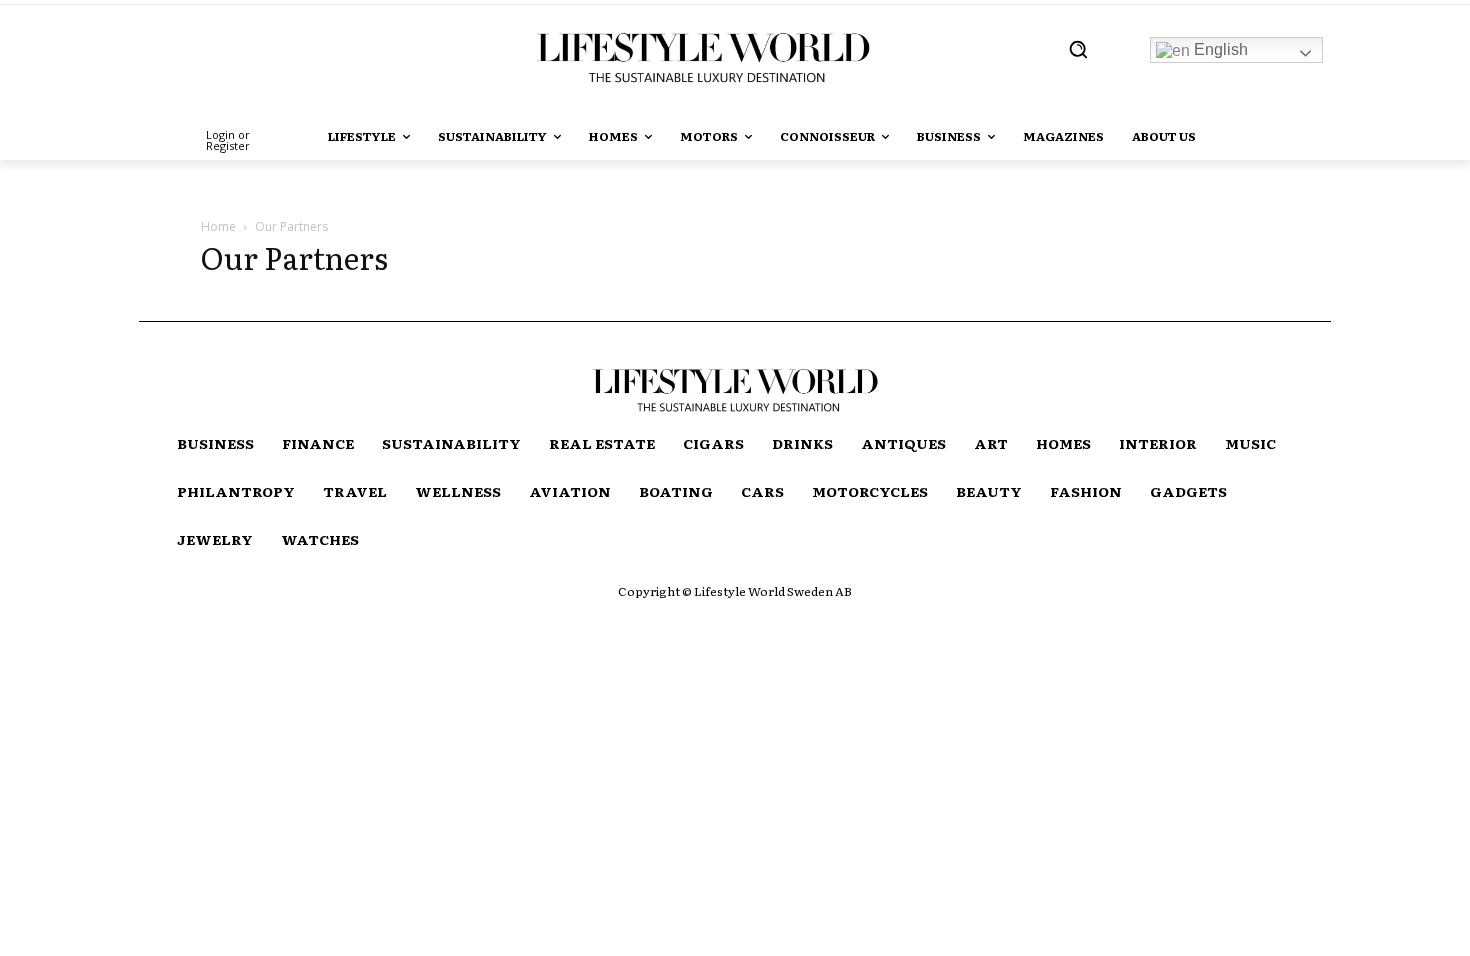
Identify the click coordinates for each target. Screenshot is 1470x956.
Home (218, 226)
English (1219, 49)
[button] (1078, 49)
